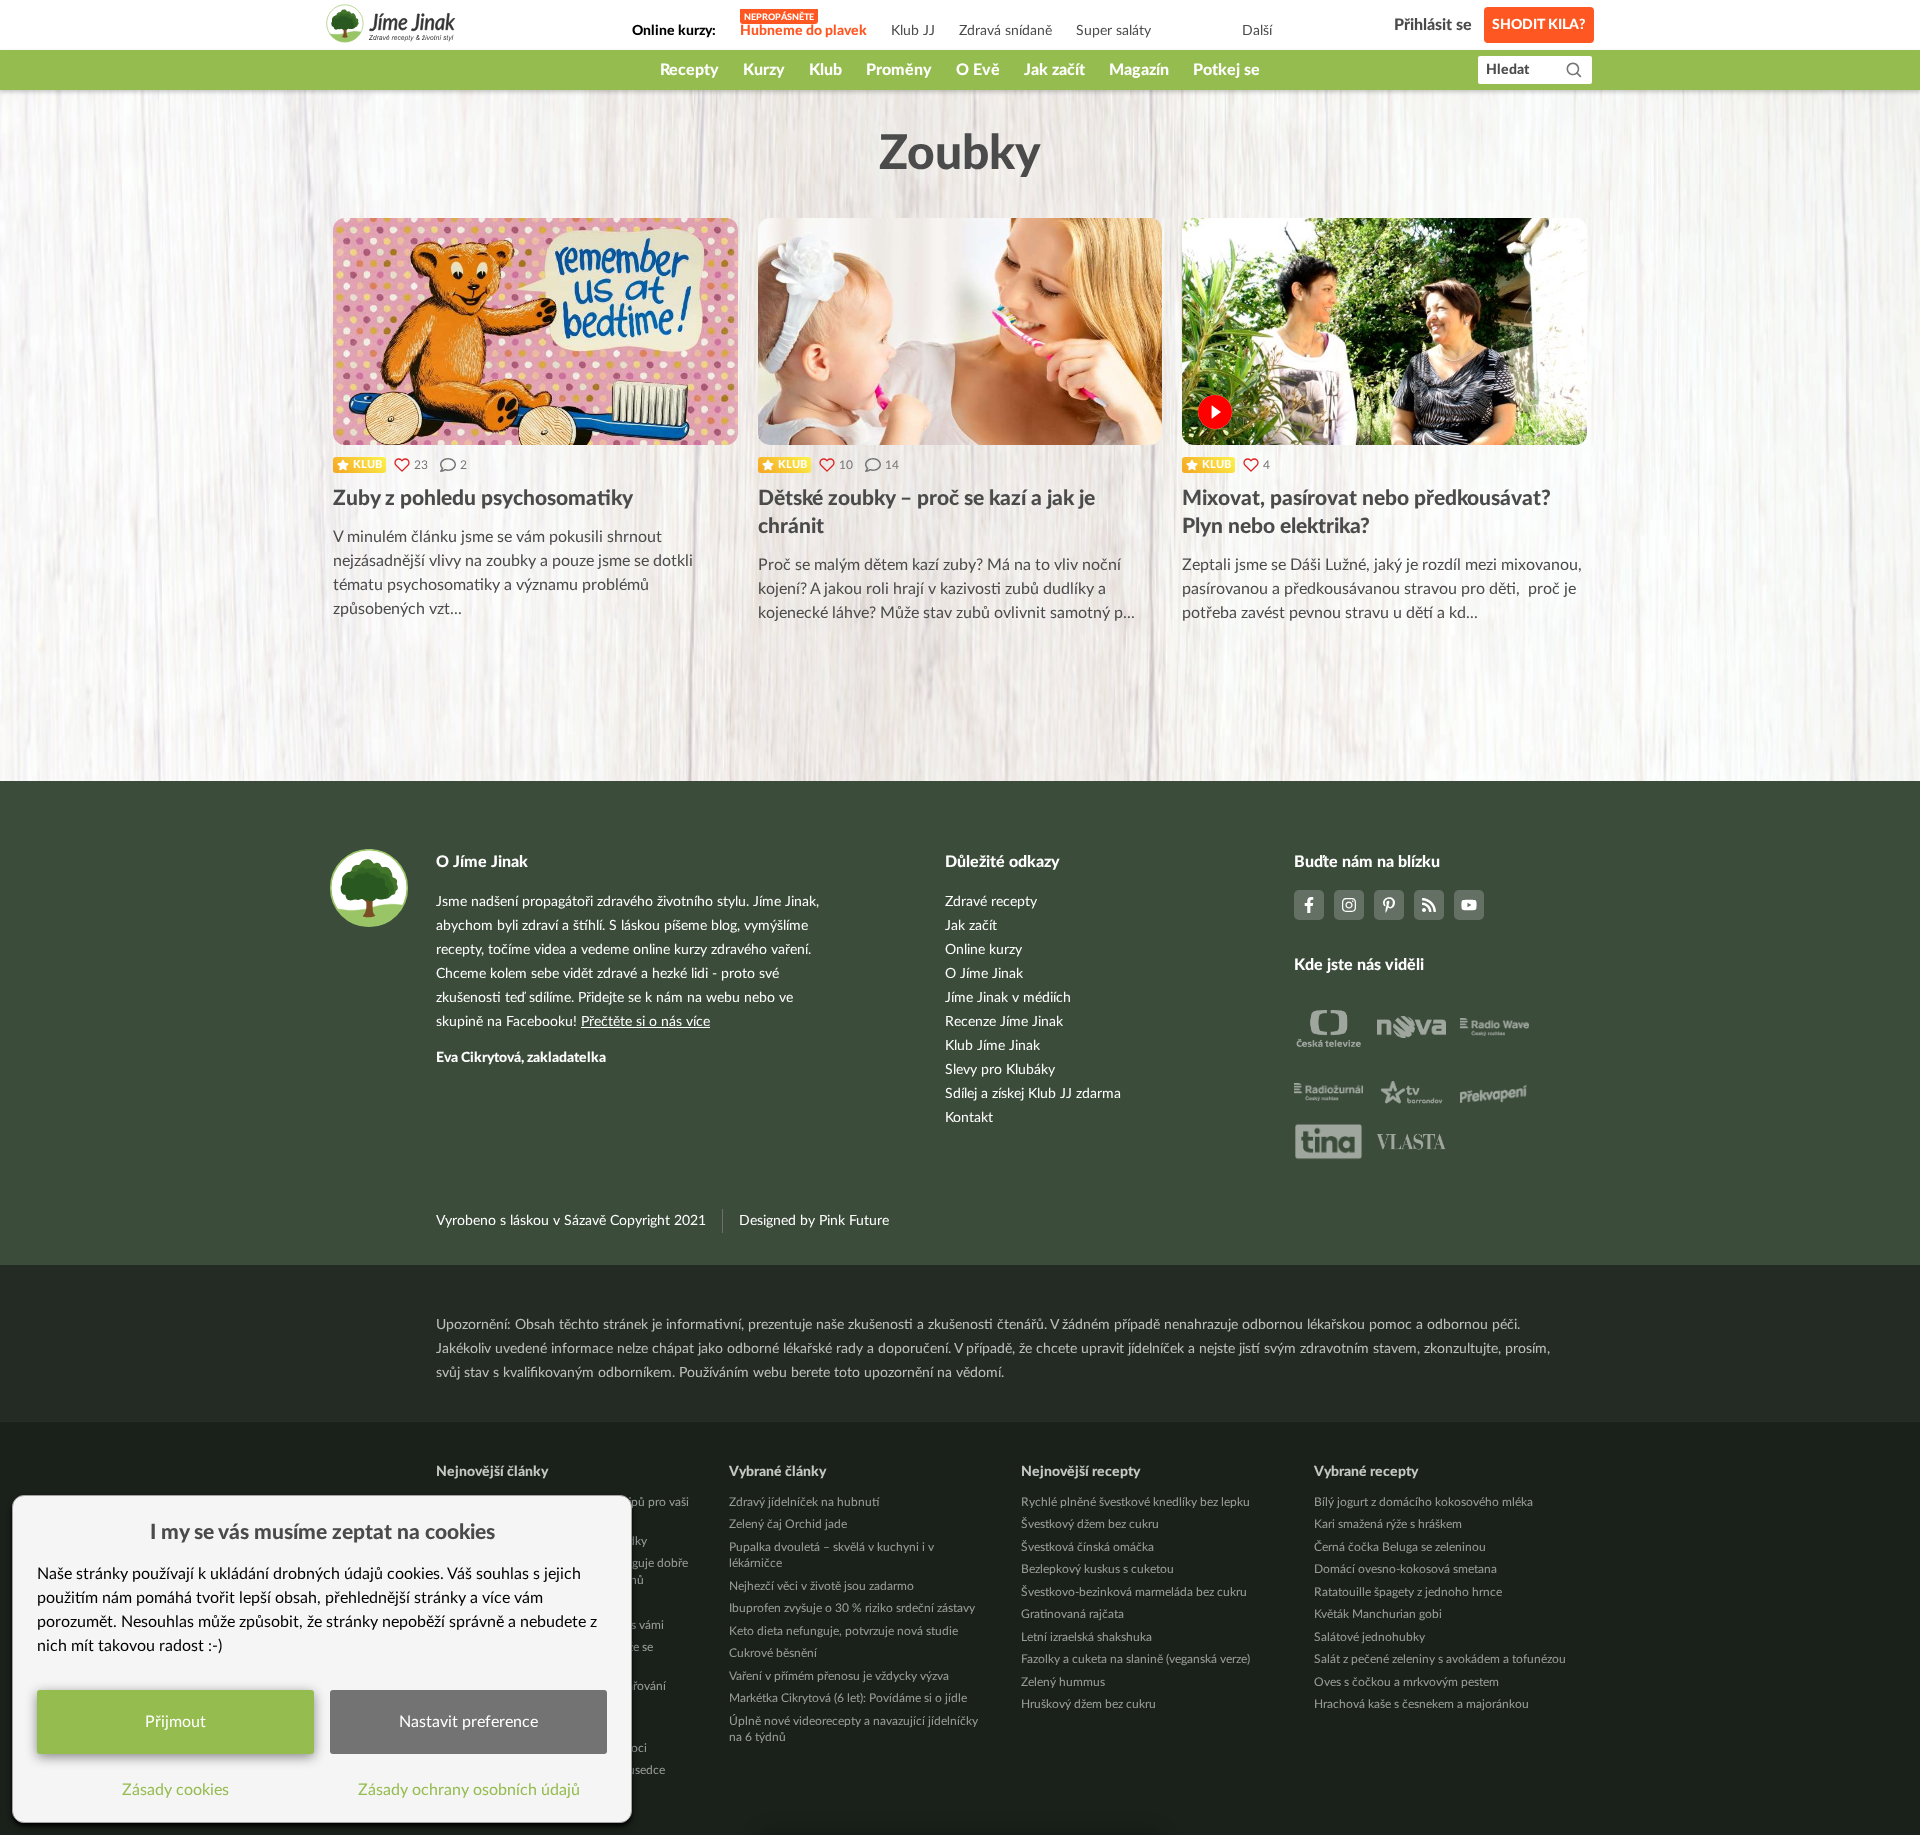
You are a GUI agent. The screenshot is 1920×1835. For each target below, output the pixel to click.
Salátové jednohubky (1369, 1637)
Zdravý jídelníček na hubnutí (804, 1502)
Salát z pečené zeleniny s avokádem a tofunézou (1440, 1659)
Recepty (689, 70)
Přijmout (175, 1722)
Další (1257, 31)
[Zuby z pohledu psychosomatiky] (535, 331)
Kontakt (969, 1118)
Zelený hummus (1063, 1682)
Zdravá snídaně (1005, 31)
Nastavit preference (468, 1722)
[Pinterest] (1389, 905)
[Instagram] (1349, 905)
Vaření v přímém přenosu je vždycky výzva (839, 1676)
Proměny (899, 70)
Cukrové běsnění (773, 1653)
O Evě (978, 70)
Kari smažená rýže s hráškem (1388, 1524)
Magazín (1139, 70)
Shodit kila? (1539, 25)
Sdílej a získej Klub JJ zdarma (1033, 1094)
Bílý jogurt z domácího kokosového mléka (1423, 1502)
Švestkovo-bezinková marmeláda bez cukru (1134, 1592)
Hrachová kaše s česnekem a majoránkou (1421, 1704)
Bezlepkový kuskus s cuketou (1097, 1569)
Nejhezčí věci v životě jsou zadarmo (821, 1586)
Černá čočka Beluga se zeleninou (1400, 1547)
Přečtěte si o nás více (645, 1022)
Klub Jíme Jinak (992, 1046)
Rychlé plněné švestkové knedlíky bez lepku (1135, 1502)
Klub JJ (913, 31)
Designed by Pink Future (814, 1221)
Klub (825, 70)
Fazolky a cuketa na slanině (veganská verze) (1135, 1659)
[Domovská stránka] (391, 26)
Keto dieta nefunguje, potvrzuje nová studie (843, 1631)
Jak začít (1054, 70)
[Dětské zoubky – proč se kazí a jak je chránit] (960, 331)
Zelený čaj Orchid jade (788, 1524)
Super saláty (1113, 31)
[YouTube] (1469, 905)
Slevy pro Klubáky (1000, 1070)
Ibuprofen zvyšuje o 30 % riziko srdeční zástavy (852, 1608)
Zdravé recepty (991, 902)
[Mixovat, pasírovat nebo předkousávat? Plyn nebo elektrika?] (1384, 331)
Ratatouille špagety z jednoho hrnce (1408, 1592)
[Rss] (1429, 905)
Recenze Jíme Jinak (1004, 1022)
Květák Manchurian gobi (1378, 1614)
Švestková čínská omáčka (1087, 1547)
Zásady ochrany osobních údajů (469, 1790)
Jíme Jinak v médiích (1008, 998)
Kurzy (764, 70)
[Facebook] (1309, 905)
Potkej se (1226, 70)
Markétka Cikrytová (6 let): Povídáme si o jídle (848, 1698)
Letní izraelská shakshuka (1086, 1637)
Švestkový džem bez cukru (1090, 1524)
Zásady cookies (175, 1790)
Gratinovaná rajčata (1072, 1614)
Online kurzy (983, 950)
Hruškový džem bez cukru (1088, 1704)
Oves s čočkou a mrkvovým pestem (1406, 1682)
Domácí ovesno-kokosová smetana (1405, 1569)
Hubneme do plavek (803, 31)
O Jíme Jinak (984, 974)
